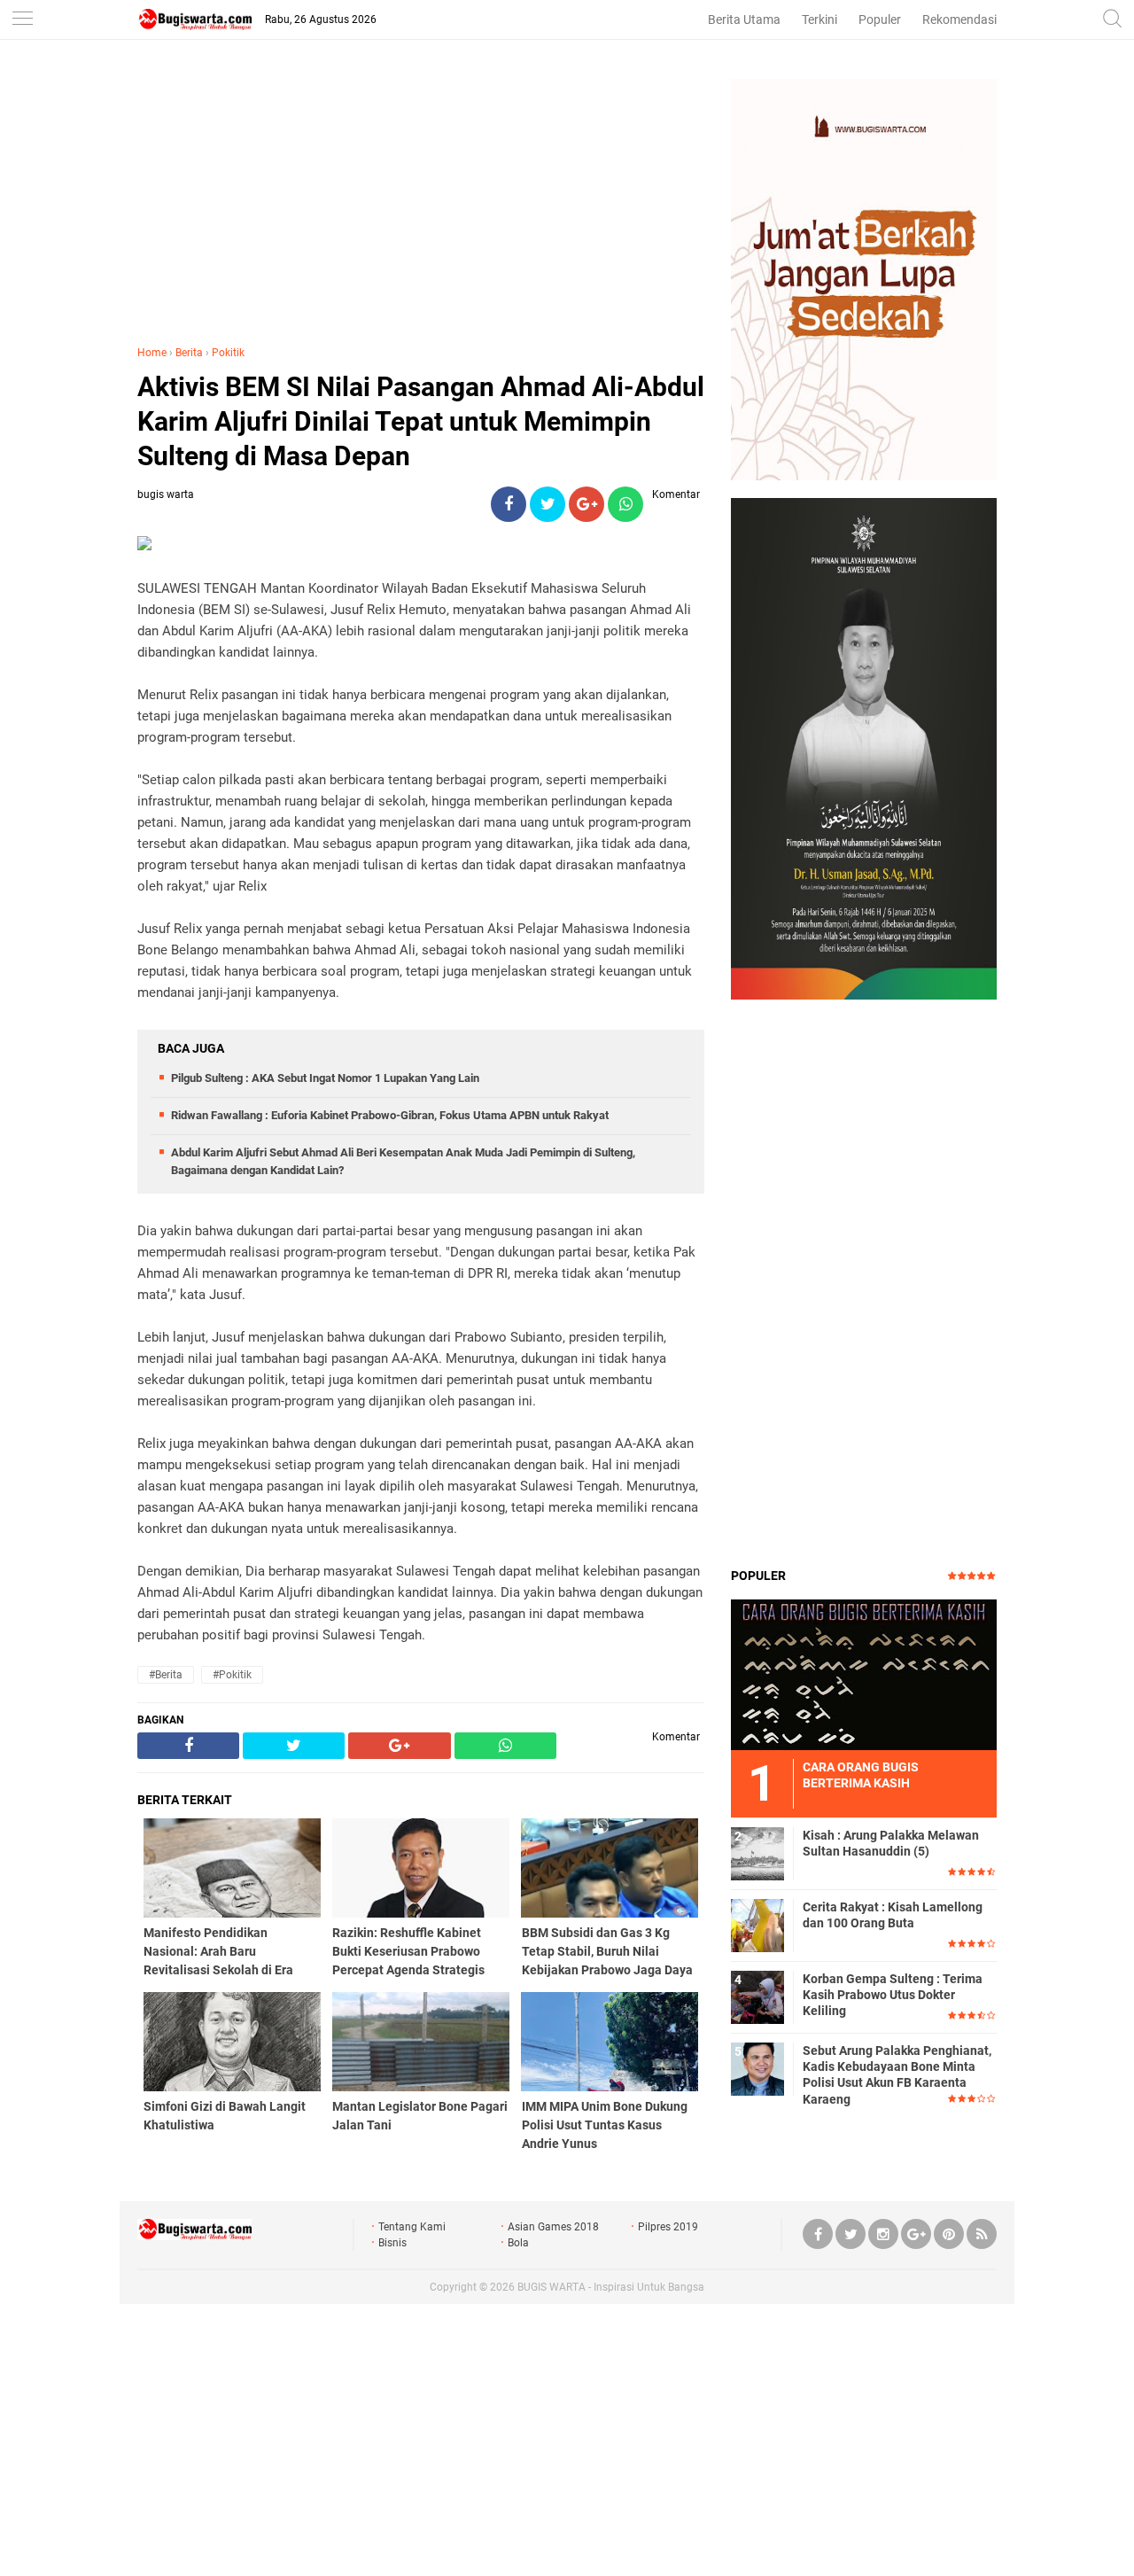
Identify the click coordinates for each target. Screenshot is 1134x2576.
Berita (189, 353)
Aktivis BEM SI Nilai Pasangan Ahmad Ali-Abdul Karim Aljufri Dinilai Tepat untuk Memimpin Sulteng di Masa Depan (421, 421)
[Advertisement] (421, 203)
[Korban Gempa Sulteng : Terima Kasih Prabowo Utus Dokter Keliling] (757, 1996)
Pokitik (228, 353)
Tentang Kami (412, 2227)
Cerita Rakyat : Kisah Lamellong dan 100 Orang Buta (893, 1915)
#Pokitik (232, 1675)
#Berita (166, 1675)
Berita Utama (744, 19)
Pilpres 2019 (668, 2227)
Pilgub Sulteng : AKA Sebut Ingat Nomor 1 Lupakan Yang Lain (325, 1078)
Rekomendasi (959, 19)
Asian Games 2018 (553, 2227)
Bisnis (392, 2243)
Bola (518, 2243)
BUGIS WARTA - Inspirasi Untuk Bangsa (611, 2287)
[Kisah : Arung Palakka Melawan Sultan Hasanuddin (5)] (757, 1853)
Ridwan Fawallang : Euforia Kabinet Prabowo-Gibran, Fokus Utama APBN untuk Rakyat (390, 1115)
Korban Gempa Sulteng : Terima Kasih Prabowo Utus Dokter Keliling (893, 1995)
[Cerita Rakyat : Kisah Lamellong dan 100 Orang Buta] (757, 1925)
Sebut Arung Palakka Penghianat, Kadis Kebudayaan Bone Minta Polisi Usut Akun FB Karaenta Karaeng (897, 2075)
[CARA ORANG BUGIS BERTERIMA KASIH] (864, 1674)
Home (152, 353)
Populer (880, 19)
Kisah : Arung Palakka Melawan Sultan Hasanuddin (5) (891, 1843)
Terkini (819, 19)
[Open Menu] (22, 20)
